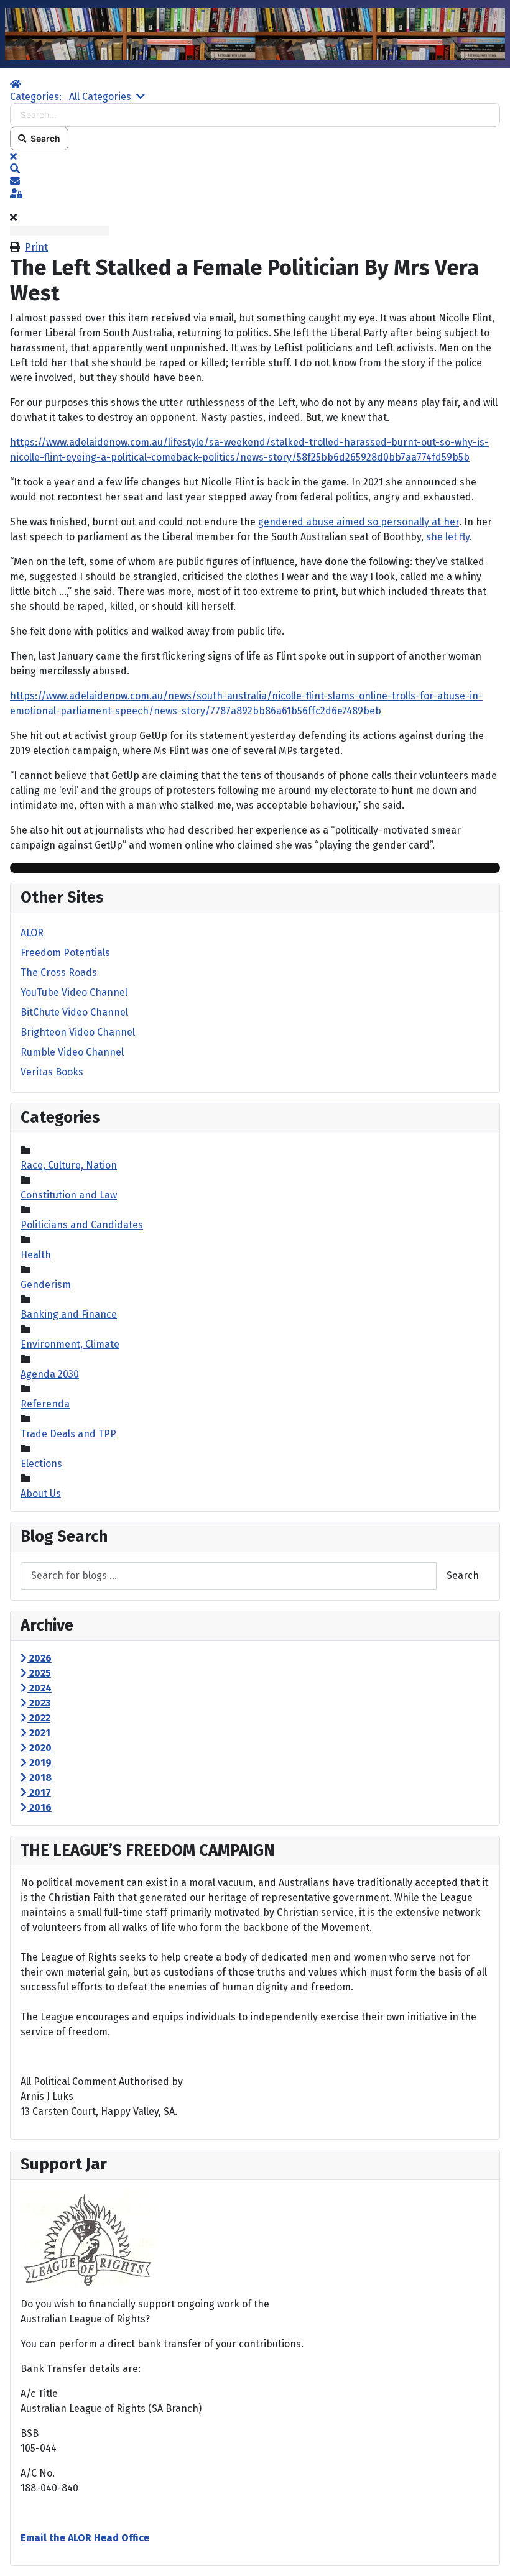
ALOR (32, 933)
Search (44, 138)
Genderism (46, 1285)
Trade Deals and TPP (68, 1434)
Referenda (45, 1404)
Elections (41, 1464)
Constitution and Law (69, 1195)
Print (36, 247)
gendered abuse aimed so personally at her (359, 522)
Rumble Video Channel (72, 1052)
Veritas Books (52, 1072)
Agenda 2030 (50, 1374)
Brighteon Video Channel (78, 1032)
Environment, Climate (70, 1344)
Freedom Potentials (65, 953)
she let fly (448, 537)
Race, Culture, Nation (69, 1165)
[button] (255, 169)
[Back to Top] (488, 2553)
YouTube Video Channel (74, 992)
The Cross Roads (59, 973)
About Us (41, 1493)
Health (36, 1255)
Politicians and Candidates (82, 1225)
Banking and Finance (69, 1314)
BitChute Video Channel (74, 1012)
